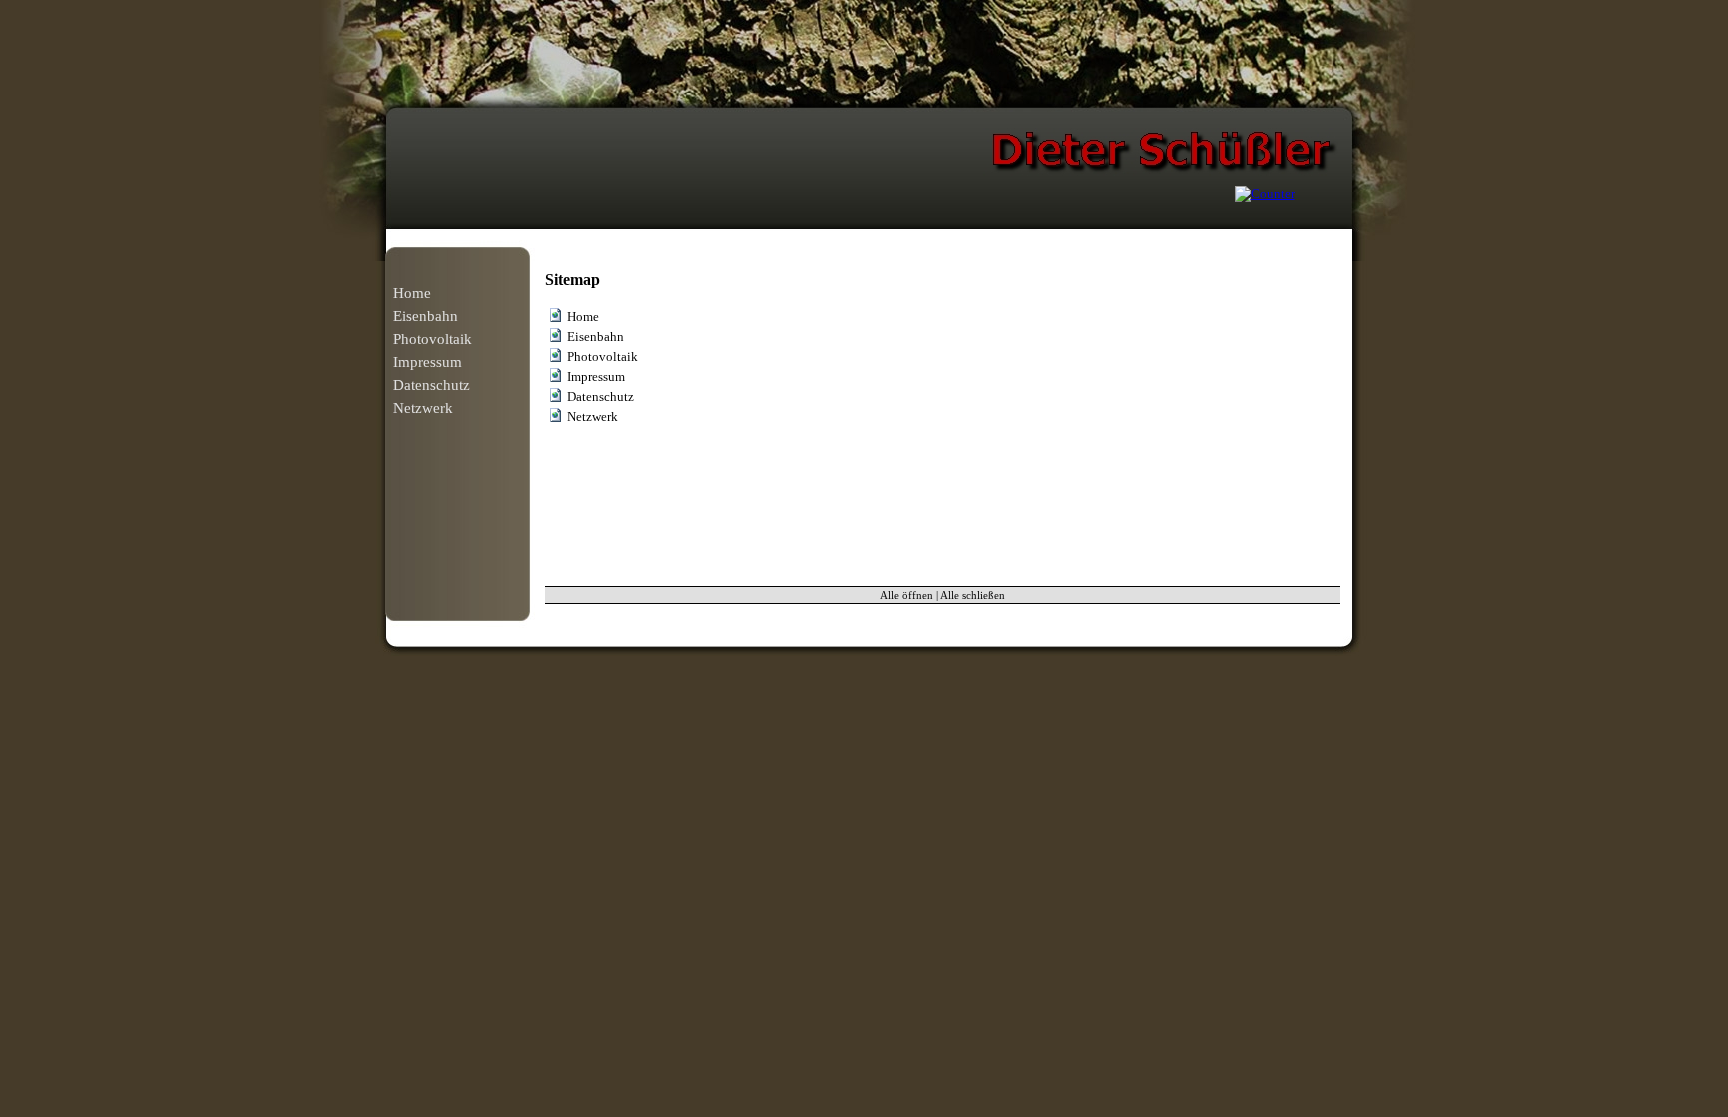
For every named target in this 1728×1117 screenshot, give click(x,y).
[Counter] (1265, 193)
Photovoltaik (432, 339)
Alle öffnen (906, 595)
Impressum (427, 362)
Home (412, 293)
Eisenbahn (425, 316)
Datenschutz (431, 385)
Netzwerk (423, 408)
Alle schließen (972, 595)
